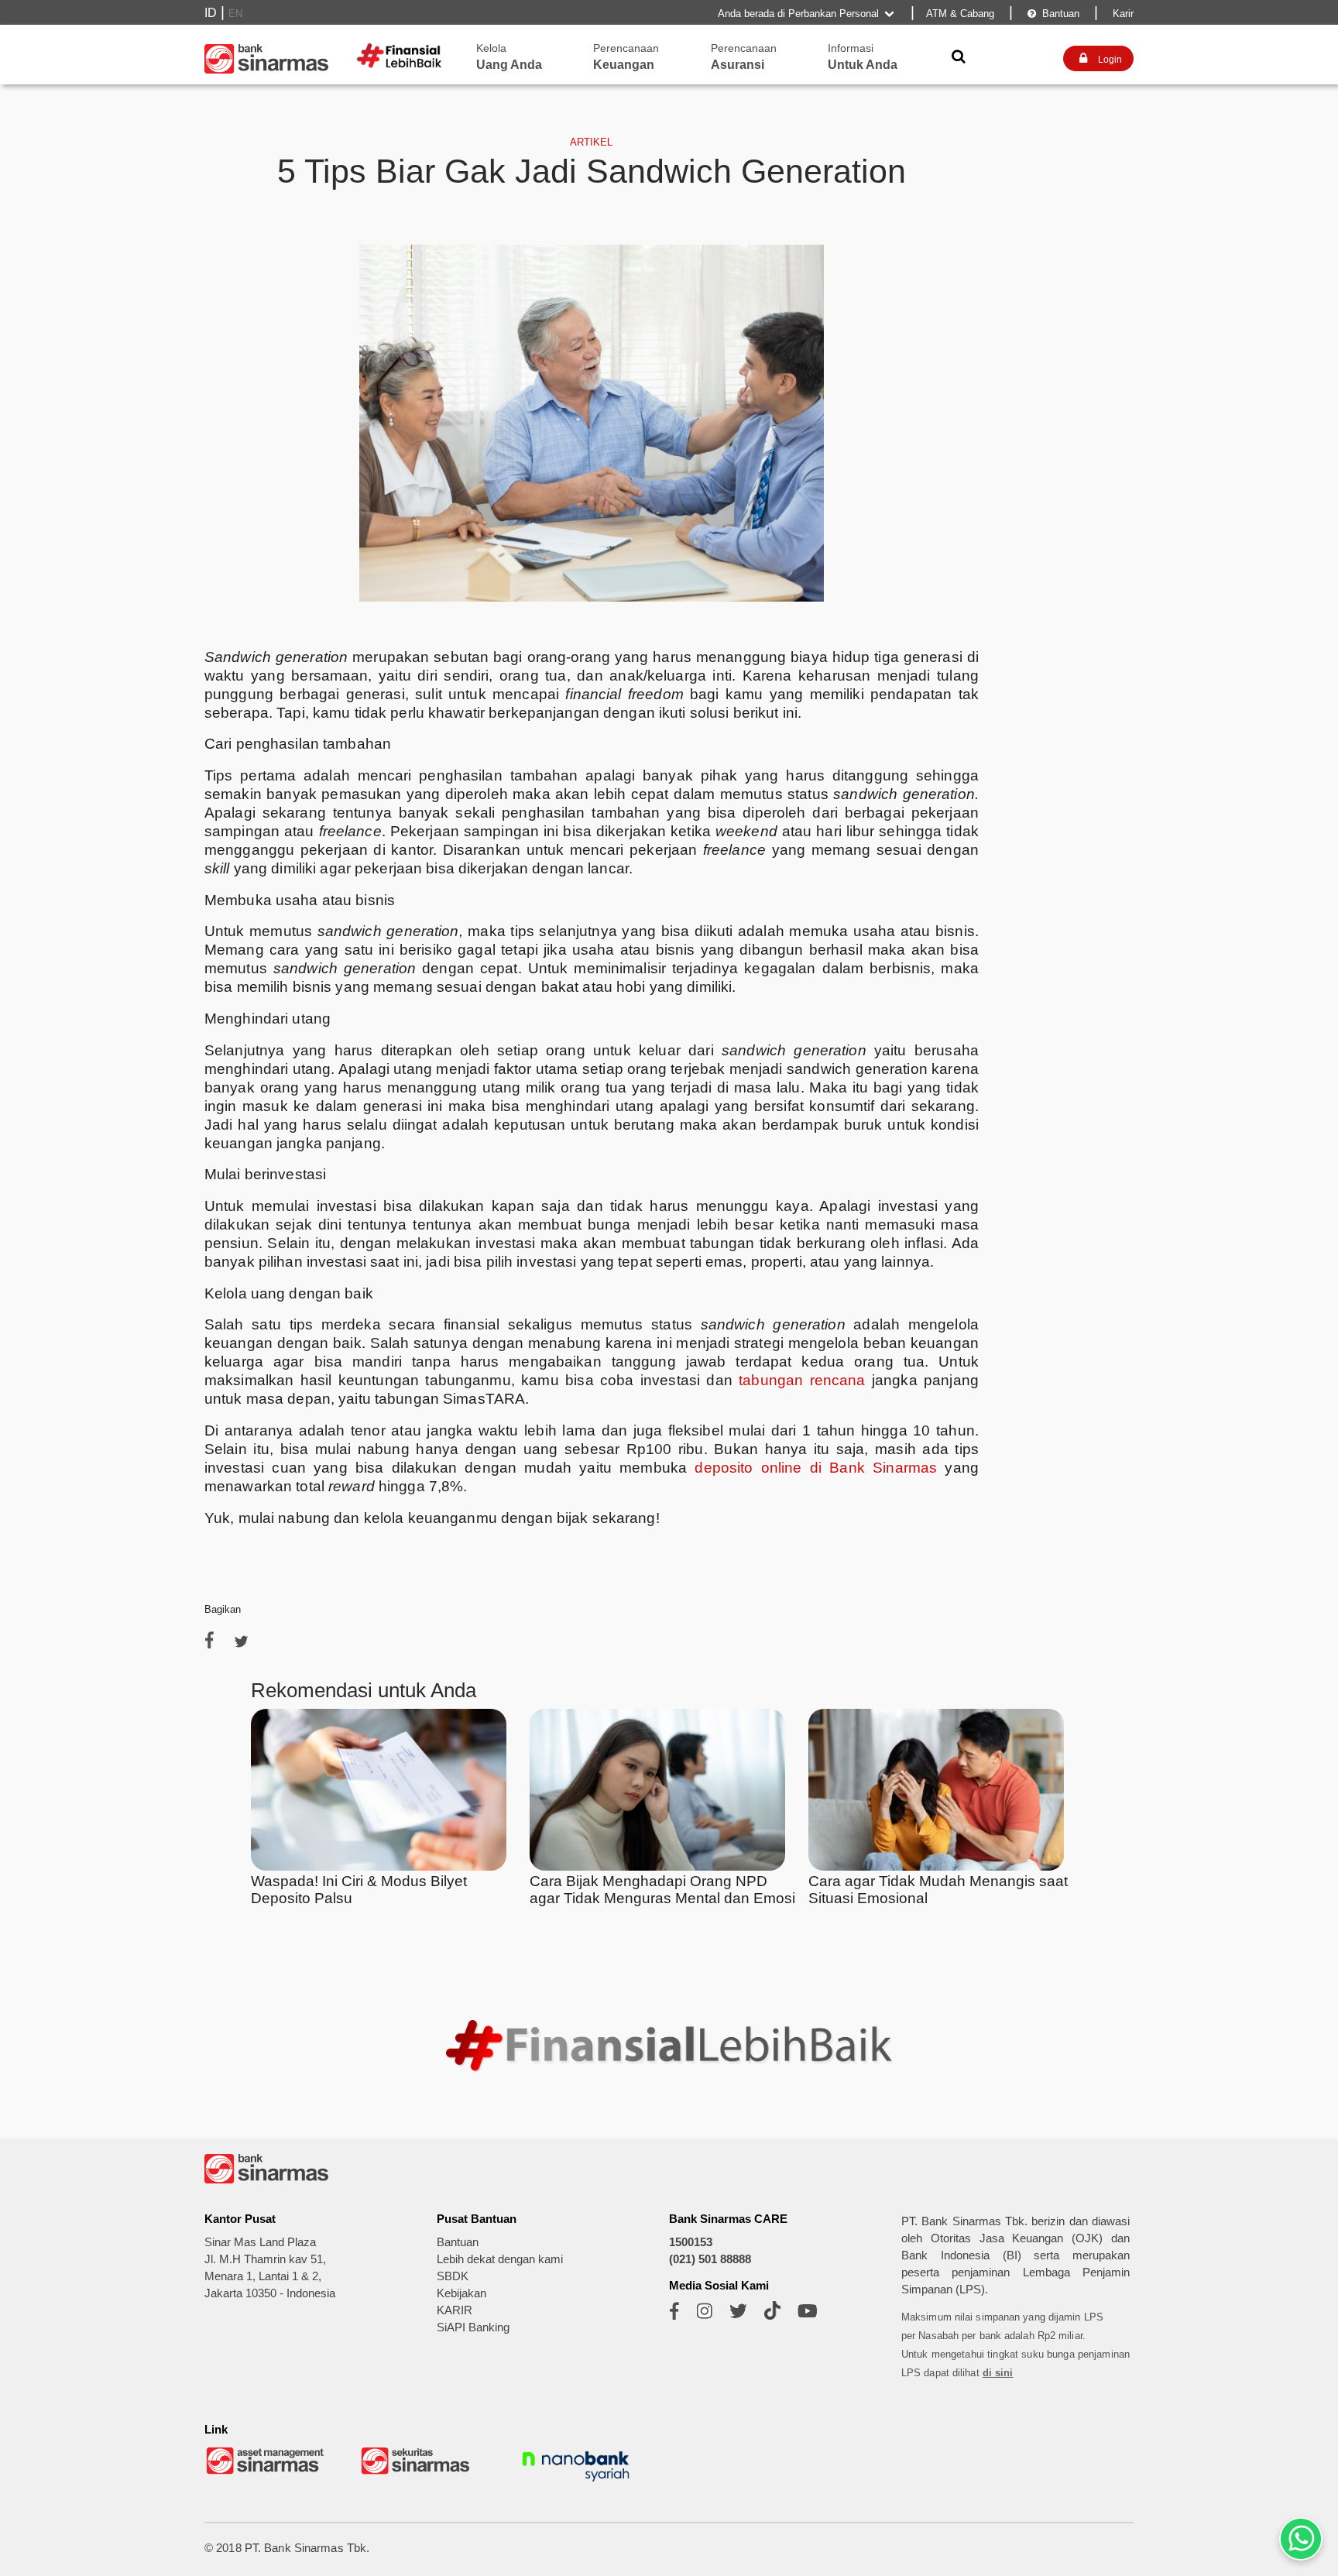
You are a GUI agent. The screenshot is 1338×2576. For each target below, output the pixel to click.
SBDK (453, 2276)
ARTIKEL (591, 142)
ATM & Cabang (960, 14)
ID (211, 13)
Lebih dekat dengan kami (500, 2259)
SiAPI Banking (473, 2327)
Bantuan (1053, 14)
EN (235, 14)
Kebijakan (461, 2293)
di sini (998, 2373)
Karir (1122, 14)
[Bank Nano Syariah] (576, 2483)
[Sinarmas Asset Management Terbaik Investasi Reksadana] (266, 2473)
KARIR (455, 2310)
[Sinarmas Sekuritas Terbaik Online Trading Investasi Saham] (421, 2473)
